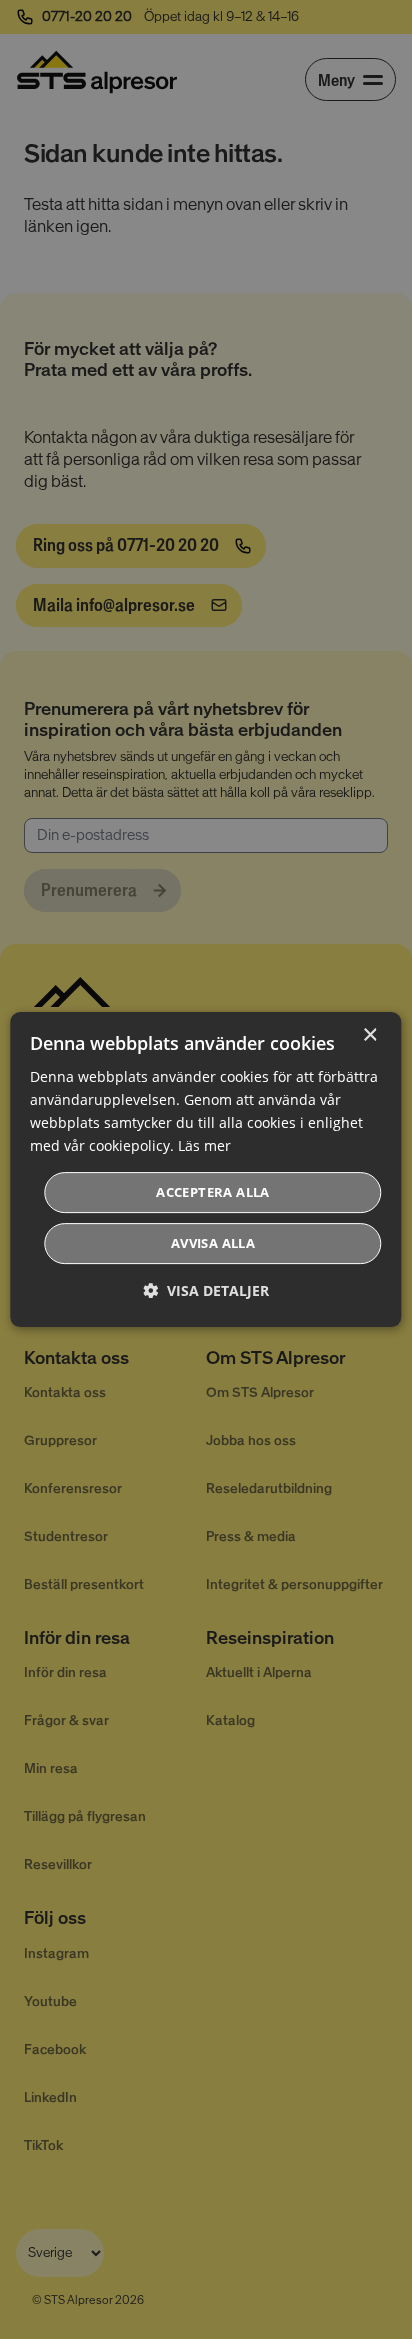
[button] (206, 1290)
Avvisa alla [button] (213, 1243)
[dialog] (205, 1170)
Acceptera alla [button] (213, 1192)
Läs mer (204, 1145)
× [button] (369, 1035)
